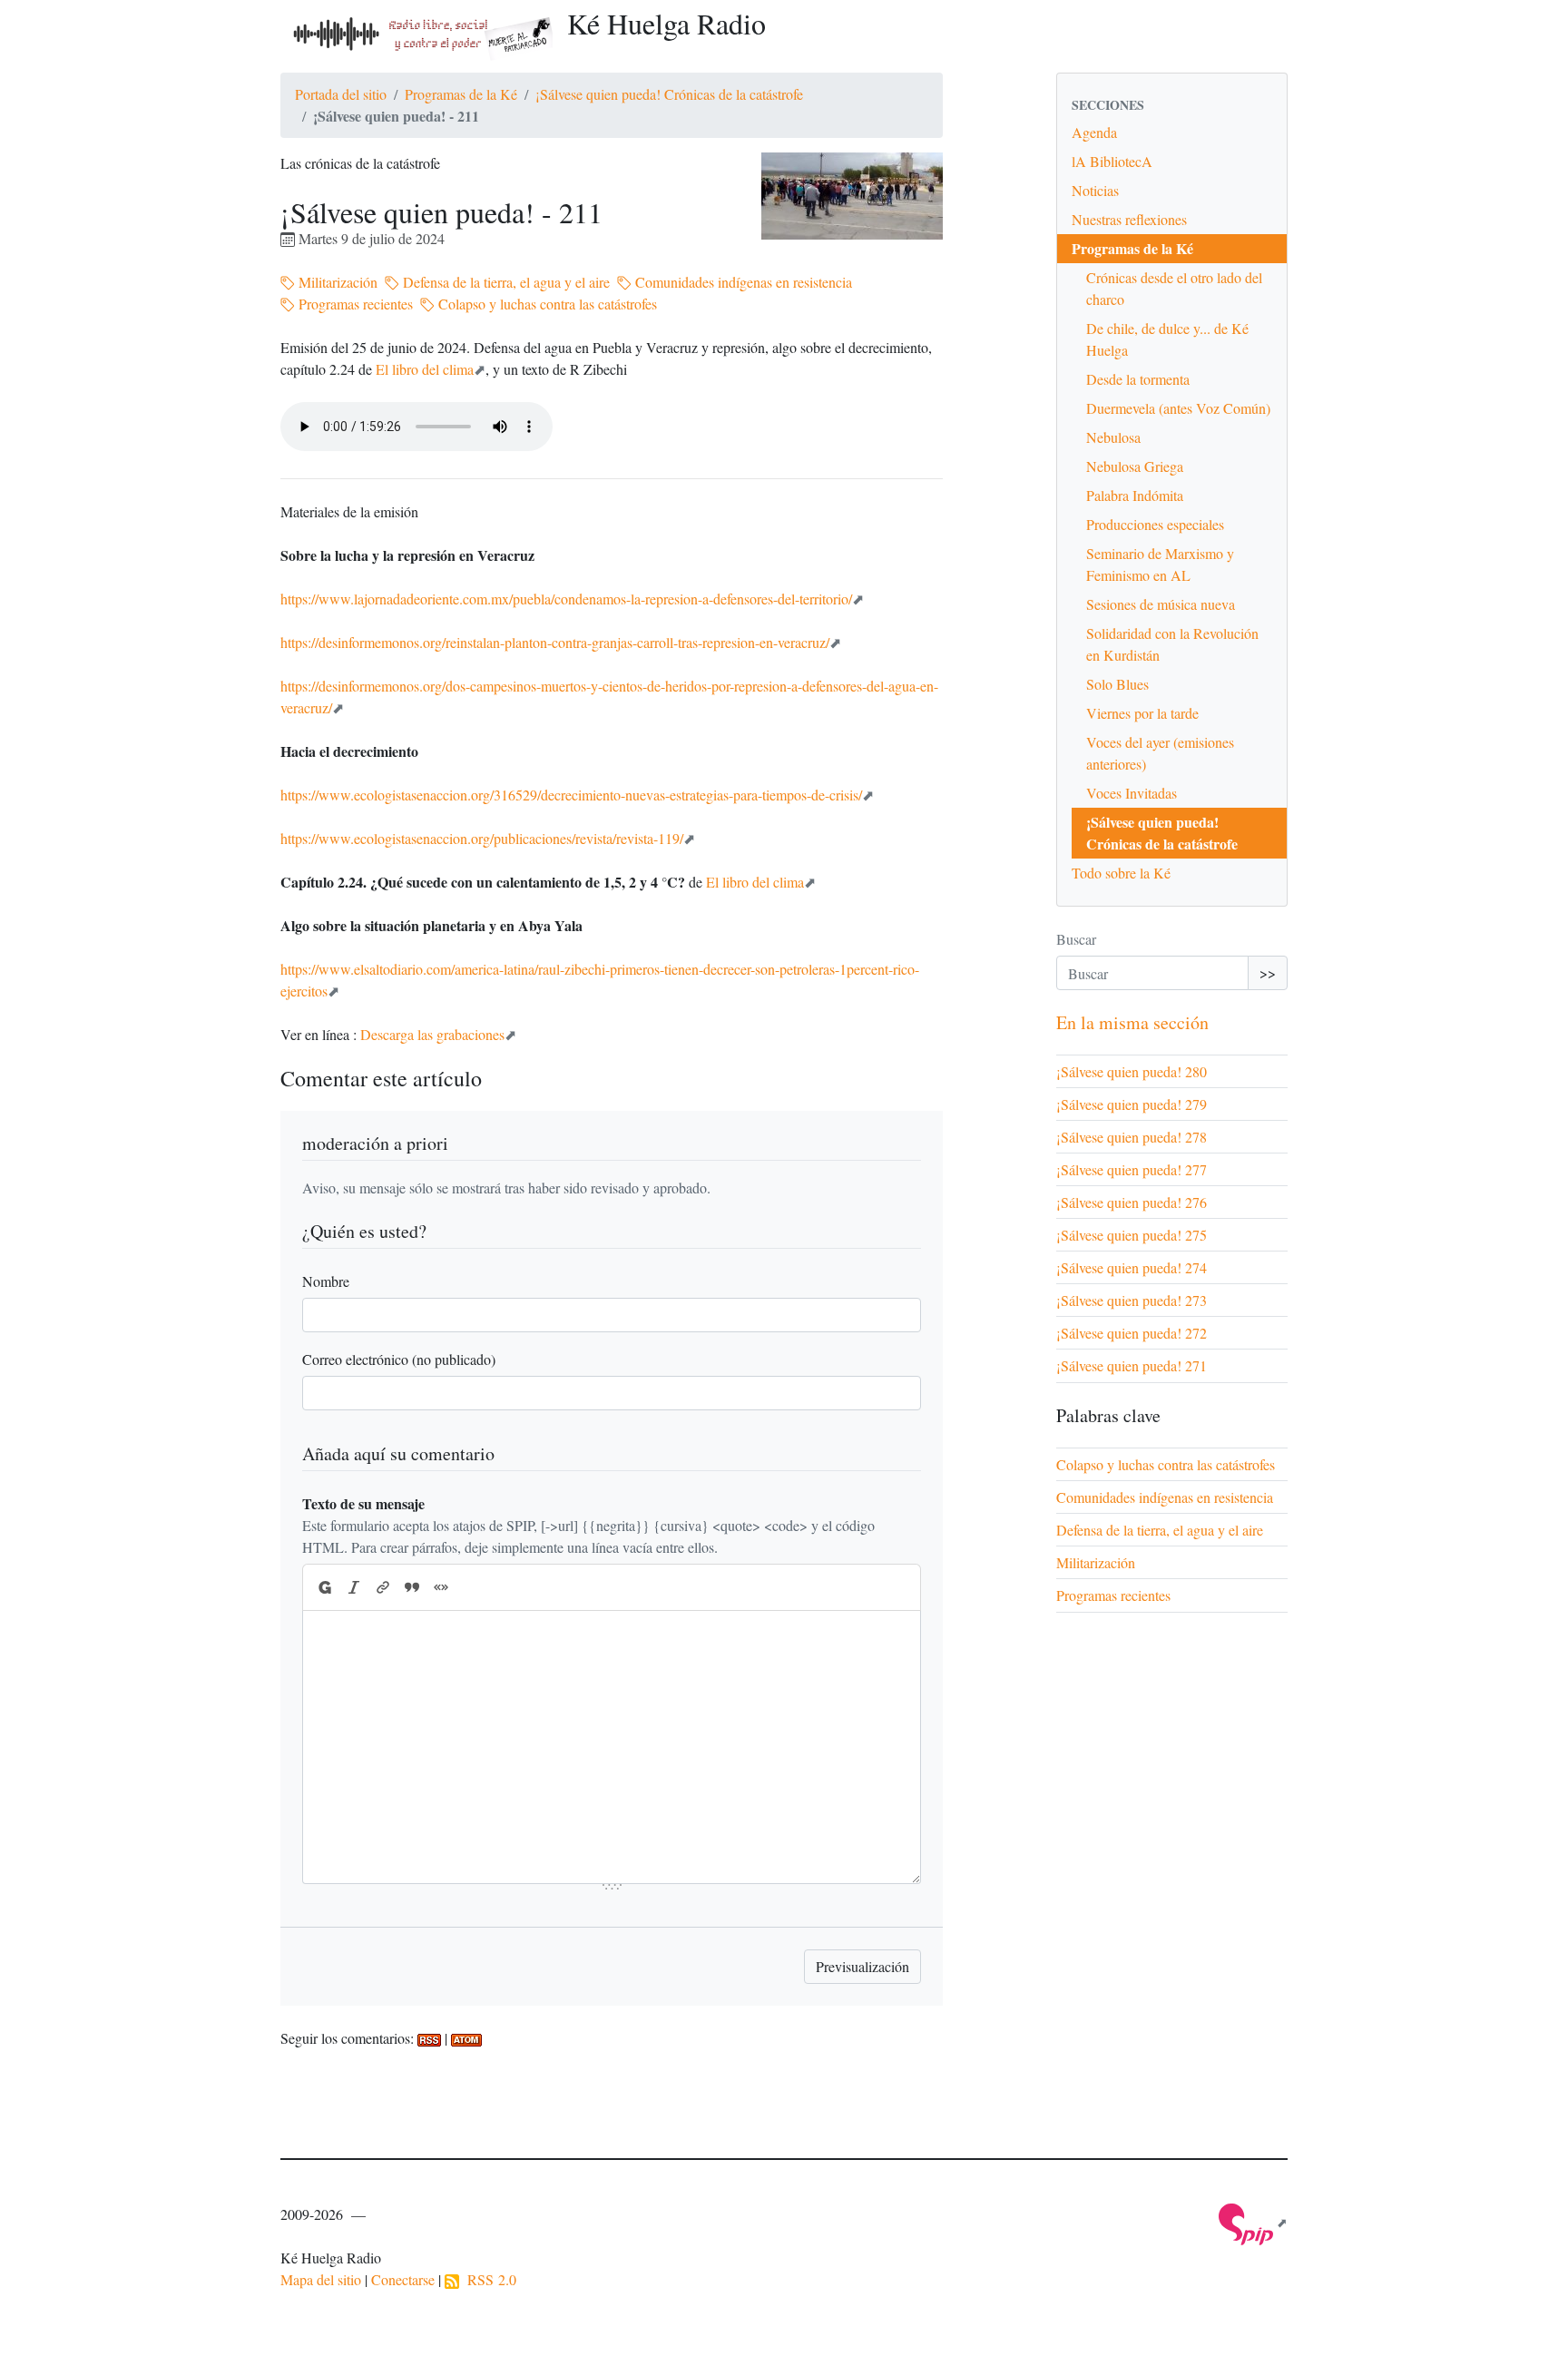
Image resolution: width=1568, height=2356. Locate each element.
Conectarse (403, 2279)
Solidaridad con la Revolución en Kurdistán (1172, 644)
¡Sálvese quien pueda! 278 (1132, 1137)
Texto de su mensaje (363, 1503)
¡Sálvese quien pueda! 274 (1132, 1267)
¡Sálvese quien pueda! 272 (1132, 1333)
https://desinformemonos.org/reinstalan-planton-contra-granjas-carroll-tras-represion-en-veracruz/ (555, 642)
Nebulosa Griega (1135, 466)
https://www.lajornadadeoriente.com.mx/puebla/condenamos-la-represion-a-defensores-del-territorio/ (566, 599)
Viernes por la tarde (1142, 713)
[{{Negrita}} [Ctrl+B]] (324, 1587)
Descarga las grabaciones (432, 1034)
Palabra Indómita (1135, 495)
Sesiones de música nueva (1161, 604)
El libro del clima (425, 369)
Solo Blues (1117, 684)
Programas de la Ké (461, 94)
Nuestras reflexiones (1129, 219)
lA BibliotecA (1112, 161)
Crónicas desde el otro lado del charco (1174, 288)
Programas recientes (354, 304)
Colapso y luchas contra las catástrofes (546, 304)
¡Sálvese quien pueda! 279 (1132, 1104)
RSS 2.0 (488, 2279)
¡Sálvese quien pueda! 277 (1132, 1169)
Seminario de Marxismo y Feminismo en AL (1160, 564)
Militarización (336, 282)
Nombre (326, 1281)
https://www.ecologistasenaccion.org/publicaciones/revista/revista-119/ (482, 838)
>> (1268, 972)
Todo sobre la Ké (1121, 873)
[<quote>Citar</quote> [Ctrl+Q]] (412, 1587)
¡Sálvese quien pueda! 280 (1132, 1071)
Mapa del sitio (321, 2279)
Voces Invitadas (1132, 793)
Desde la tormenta (1138, 379)
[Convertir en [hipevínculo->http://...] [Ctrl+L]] (383, 1587)
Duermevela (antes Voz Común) (1178, 408)
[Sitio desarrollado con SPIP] (1253, 2222)
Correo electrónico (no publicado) (399, 1359)
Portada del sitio (341, 94)
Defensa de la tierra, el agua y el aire (505, 282)
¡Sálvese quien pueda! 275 (1132, 1235)
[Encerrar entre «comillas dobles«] (441, 1587)
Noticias (1095, 190)
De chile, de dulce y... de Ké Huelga (1167, 339)
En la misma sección (1132, 1022)
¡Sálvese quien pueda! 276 (1132, 1202)
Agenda (1094, 132)
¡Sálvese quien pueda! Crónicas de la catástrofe (669, 94)
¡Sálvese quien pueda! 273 (1132, 1300)
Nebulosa (1113, 437)
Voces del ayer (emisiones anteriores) (1160, 753)
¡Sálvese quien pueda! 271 (1132, 1365)
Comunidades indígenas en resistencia (742, 282)
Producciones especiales (1155, 524)
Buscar (1076, 939)
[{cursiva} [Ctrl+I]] (354, 1587)
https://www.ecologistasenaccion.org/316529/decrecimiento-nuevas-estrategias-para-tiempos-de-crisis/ (571, 795)
